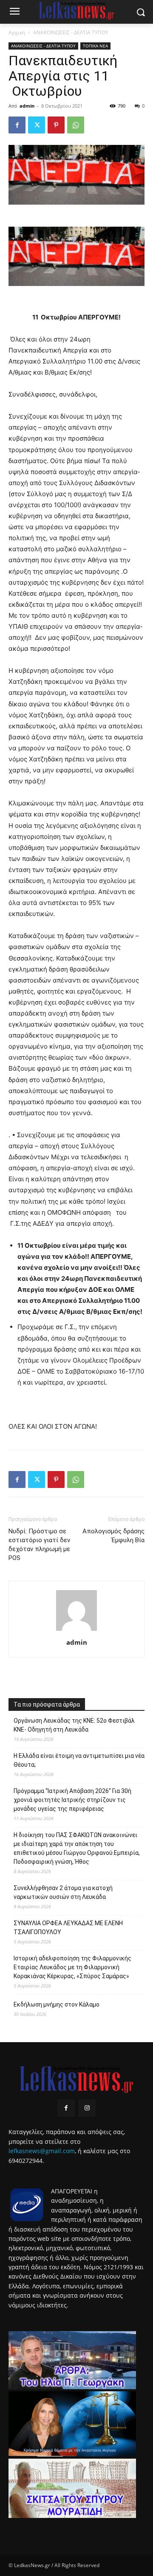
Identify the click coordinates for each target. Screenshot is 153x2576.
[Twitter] (37, 125)
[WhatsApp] (76, 125)
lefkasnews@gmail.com (42, 2151)
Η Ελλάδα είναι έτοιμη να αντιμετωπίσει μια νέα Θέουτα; (79, 1760)
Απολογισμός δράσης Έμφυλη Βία (113, 1536)
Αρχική (17, 32)
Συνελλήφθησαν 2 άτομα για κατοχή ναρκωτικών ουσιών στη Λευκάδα (63, 1892)
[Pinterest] (56, 125)
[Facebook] (17, 125)
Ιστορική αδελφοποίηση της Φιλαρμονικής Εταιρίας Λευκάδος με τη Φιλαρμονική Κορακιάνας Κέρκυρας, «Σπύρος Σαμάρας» (72, 1967)
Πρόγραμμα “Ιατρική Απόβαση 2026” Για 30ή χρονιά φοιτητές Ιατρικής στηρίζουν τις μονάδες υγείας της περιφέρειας (72, 1800)
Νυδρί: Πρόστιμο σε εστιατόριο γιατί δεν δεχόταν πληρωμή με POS (39, 1545)
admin (27, 106)
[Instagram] (87, 2108)
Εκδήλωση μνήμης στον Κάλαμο (57, 2004)
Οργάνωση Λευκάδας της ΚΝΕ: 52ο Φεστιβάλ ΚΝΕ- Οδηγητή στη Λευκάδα (74, 1725)
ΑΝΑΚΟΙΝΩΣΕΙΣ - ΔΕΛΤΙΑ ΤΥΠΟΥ (71, 32)
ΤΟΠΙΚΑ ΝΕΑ (95, 46)
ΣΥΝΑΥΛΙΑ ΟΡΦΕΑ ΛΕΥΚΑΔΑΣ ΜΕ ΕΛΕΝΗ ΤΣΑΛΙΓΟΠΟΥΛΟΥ (68, 1928)
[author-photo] (76, 1631)
